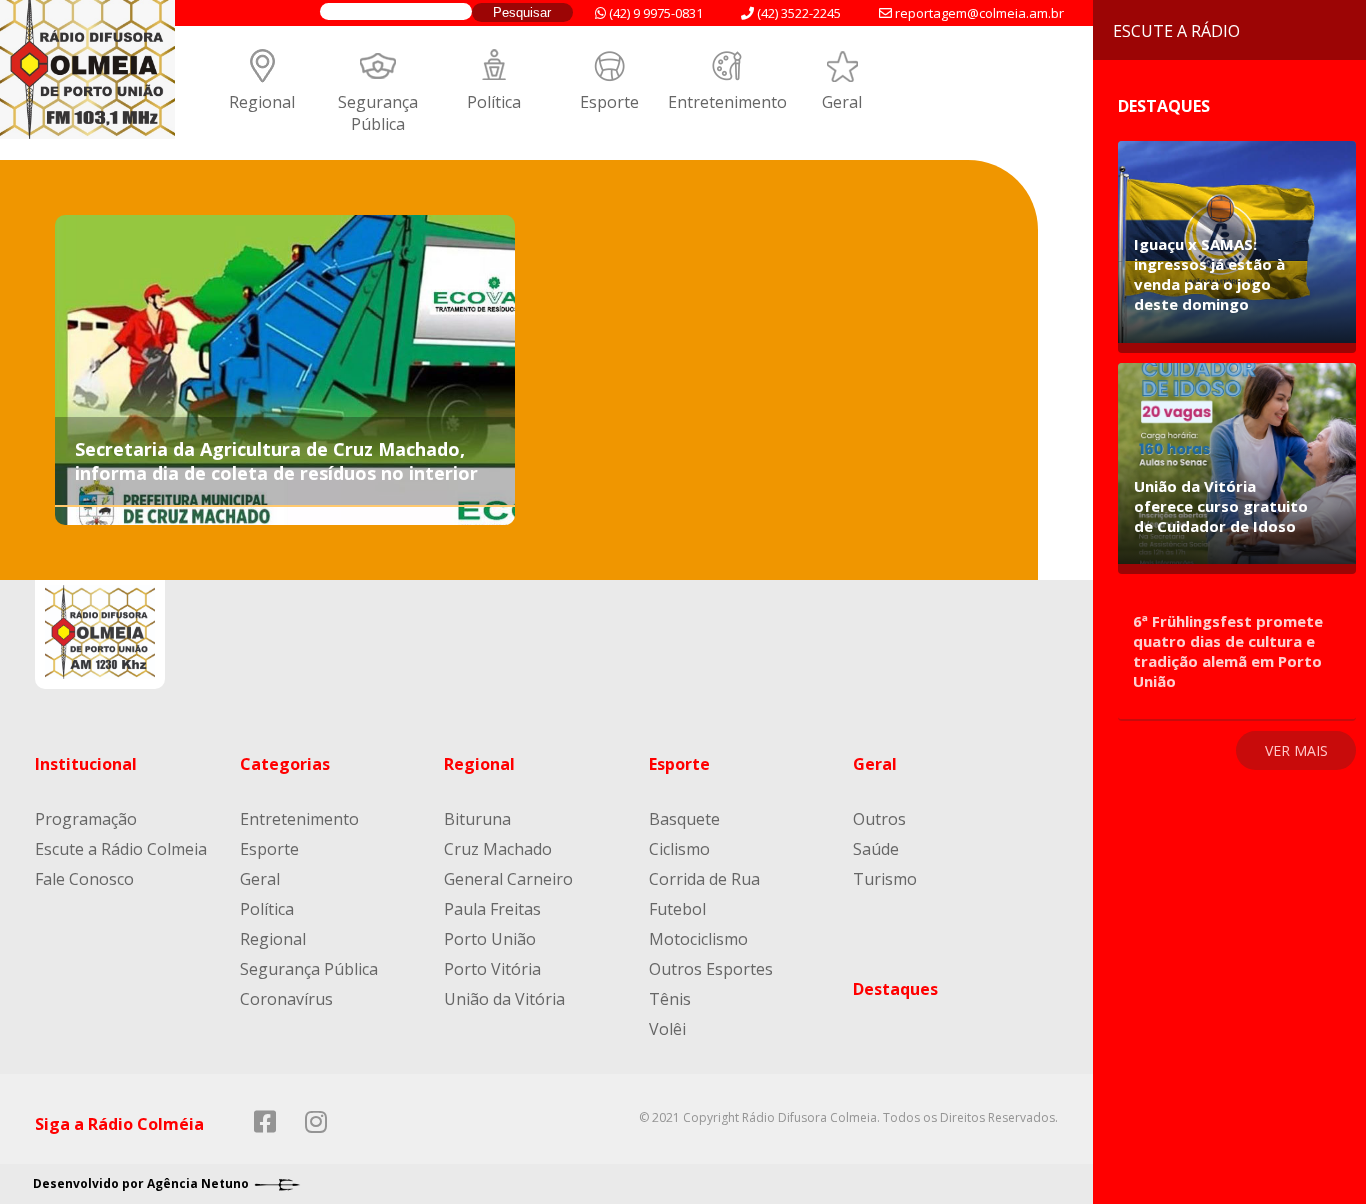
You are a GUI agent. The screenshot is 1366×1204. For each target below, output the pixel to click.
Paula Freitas (492, 909)
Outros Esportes (711, 969)
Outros (879, 819)
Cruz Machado (498, 849)
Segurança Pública (378, 113)
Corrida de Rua (704, 879)
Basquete (684, 819)
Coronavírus (286, 999)
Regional (262, 102)
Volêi (667, 1029)
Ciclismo (679, 849)
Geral (842, 102)
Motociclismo (698, 939)
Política (494, 102)
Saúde (876, 849)
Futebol (677, 909)
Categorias (285, 764)
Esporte (609, 102)
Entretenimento (727, 102)
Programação (86, 819)
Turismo (885, 879)
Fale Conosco (84, 879)
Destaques (895, 989)
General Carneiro (508, 879)
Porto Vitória (492, 969)
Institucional (86, 764)
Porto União (490, 939)
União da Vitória (504, 999)
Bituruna (477, 819)
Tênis (670, 999)
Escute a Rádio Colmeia (121, 849)
